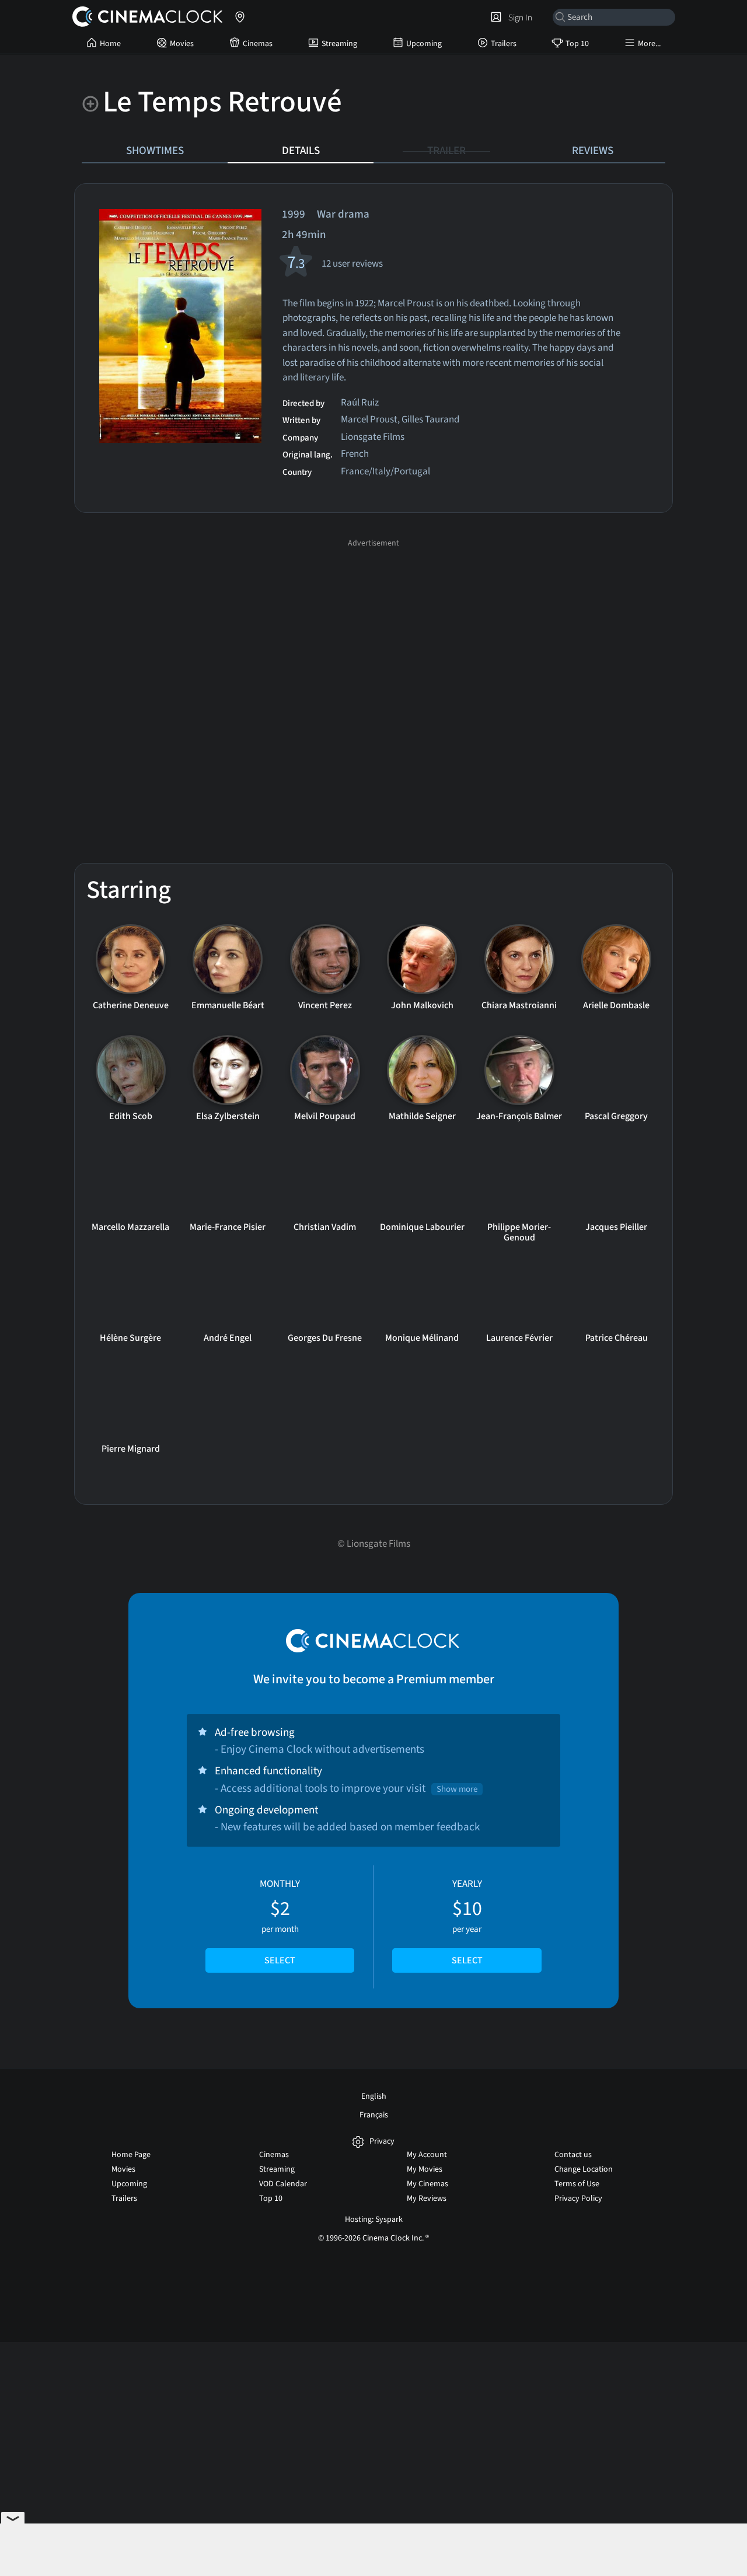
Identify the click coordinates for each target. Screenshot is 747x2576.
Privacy (382, 2142)
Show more (457, 1789)
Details (301, 151)
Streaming (339, 44)
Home (110, 44)
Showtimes (155, 151)
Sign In (519, 18)
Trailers (504, 44)
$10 (467, 1922)
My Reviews (427, 2198)
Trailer (446, 151)
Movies (182, 44)
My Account (427, 2155)
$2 (280, 1922)
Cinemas (258, 44)
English (374, 2096)
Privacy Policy (578, 2198)
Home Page (131, 2155)
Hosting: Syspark (374, 2220)
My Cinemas (427, 2184)
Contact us (573, 2155)
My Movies (425, 2169)
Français (374, 2115)
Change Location (584, 2169)
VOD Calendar (283, 2184)
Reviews (593, 151)
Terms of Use (577, 2184)
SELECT (280, 1960)
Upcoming (424, 44)
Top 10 (577, 44)
